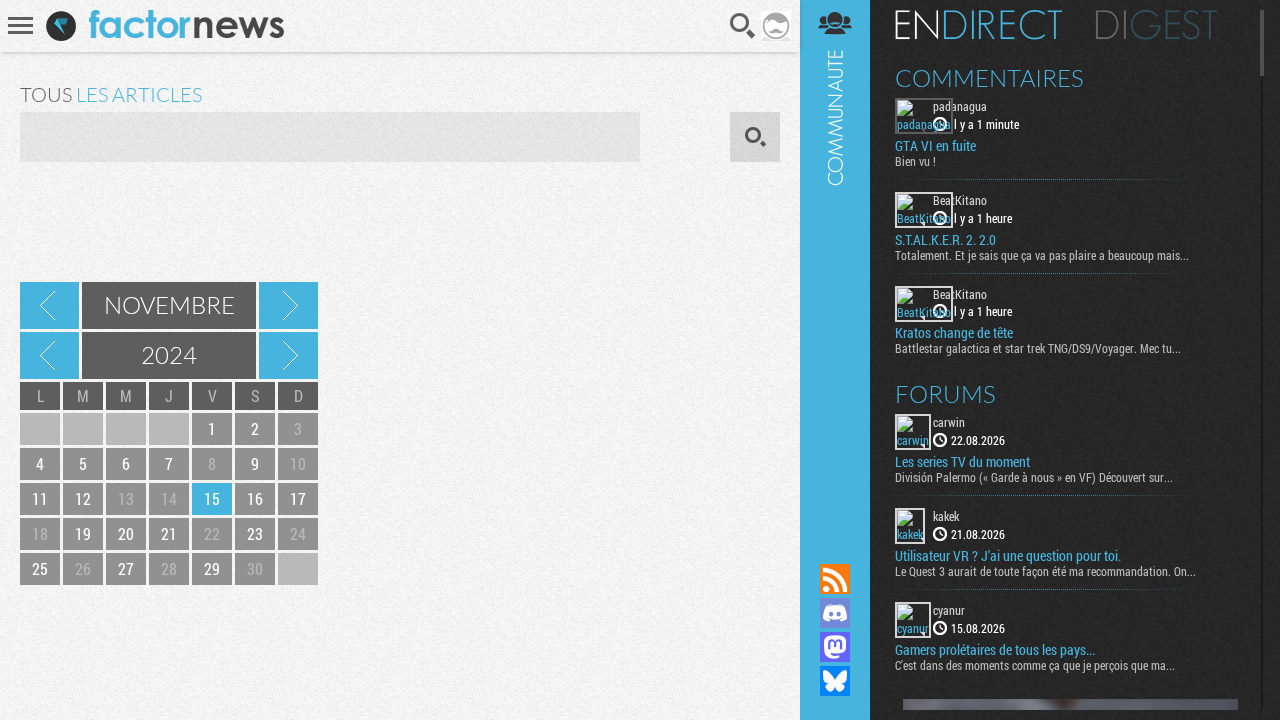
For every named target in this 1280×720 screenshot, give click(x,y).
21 (169, 533)
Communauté (835, 262)
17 (298, 498)
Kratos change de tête (954, 333)
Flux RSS (835, 579)
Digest (1156, 25)
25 (40, 568)
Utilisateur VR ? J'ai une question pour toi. (1008, 556)
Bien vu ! (915, 161)
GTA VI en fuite (935, 146)
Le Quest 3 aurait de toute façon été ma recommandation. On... (1045, 571)
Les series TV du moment (962, 462)
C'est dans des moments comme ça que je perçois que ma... (1035, 665)
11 (40, 498)
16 (255, 498)
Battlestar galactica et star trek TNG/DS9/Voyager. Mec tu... (1038, 348)
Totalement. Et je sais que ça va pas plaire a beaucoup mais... (1042, 255)
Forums (945, 394)
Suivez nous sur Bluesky (835, 681)
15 (212, 498)
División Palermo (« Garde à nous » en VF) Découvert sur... (1034, 477)
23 (255, 533)
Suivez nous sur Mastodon (835, 647)
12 (83, 498)
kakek (946, 516)
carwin (949, 422)
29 (212, 568)
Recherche (743, 26)
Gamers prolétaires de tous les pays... (995, 650)
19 (83, 533)
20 (126, 533)
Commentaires (989, 78)
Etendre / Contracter (835, 545)
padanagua (960, 106)
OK (755, 137)
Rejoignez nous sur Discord (835, 613)
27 (126, 568)
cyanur (949, 610)
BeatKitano (960, 200)
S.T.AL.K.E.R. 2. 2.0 (945, 240)
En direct (978, 25)
